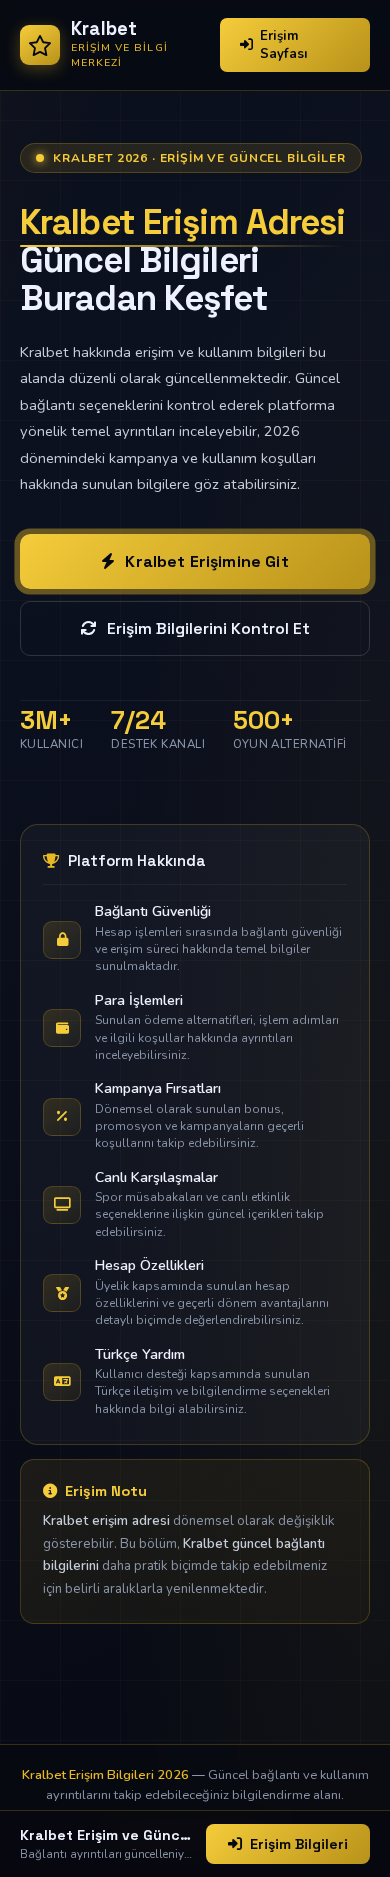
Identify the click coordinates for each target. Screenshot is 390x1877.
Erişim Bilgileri (299, 1844)
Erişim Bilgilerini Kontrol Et (208, 628)
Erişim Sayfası (284, 45)
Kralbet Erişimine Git (206, 561)
